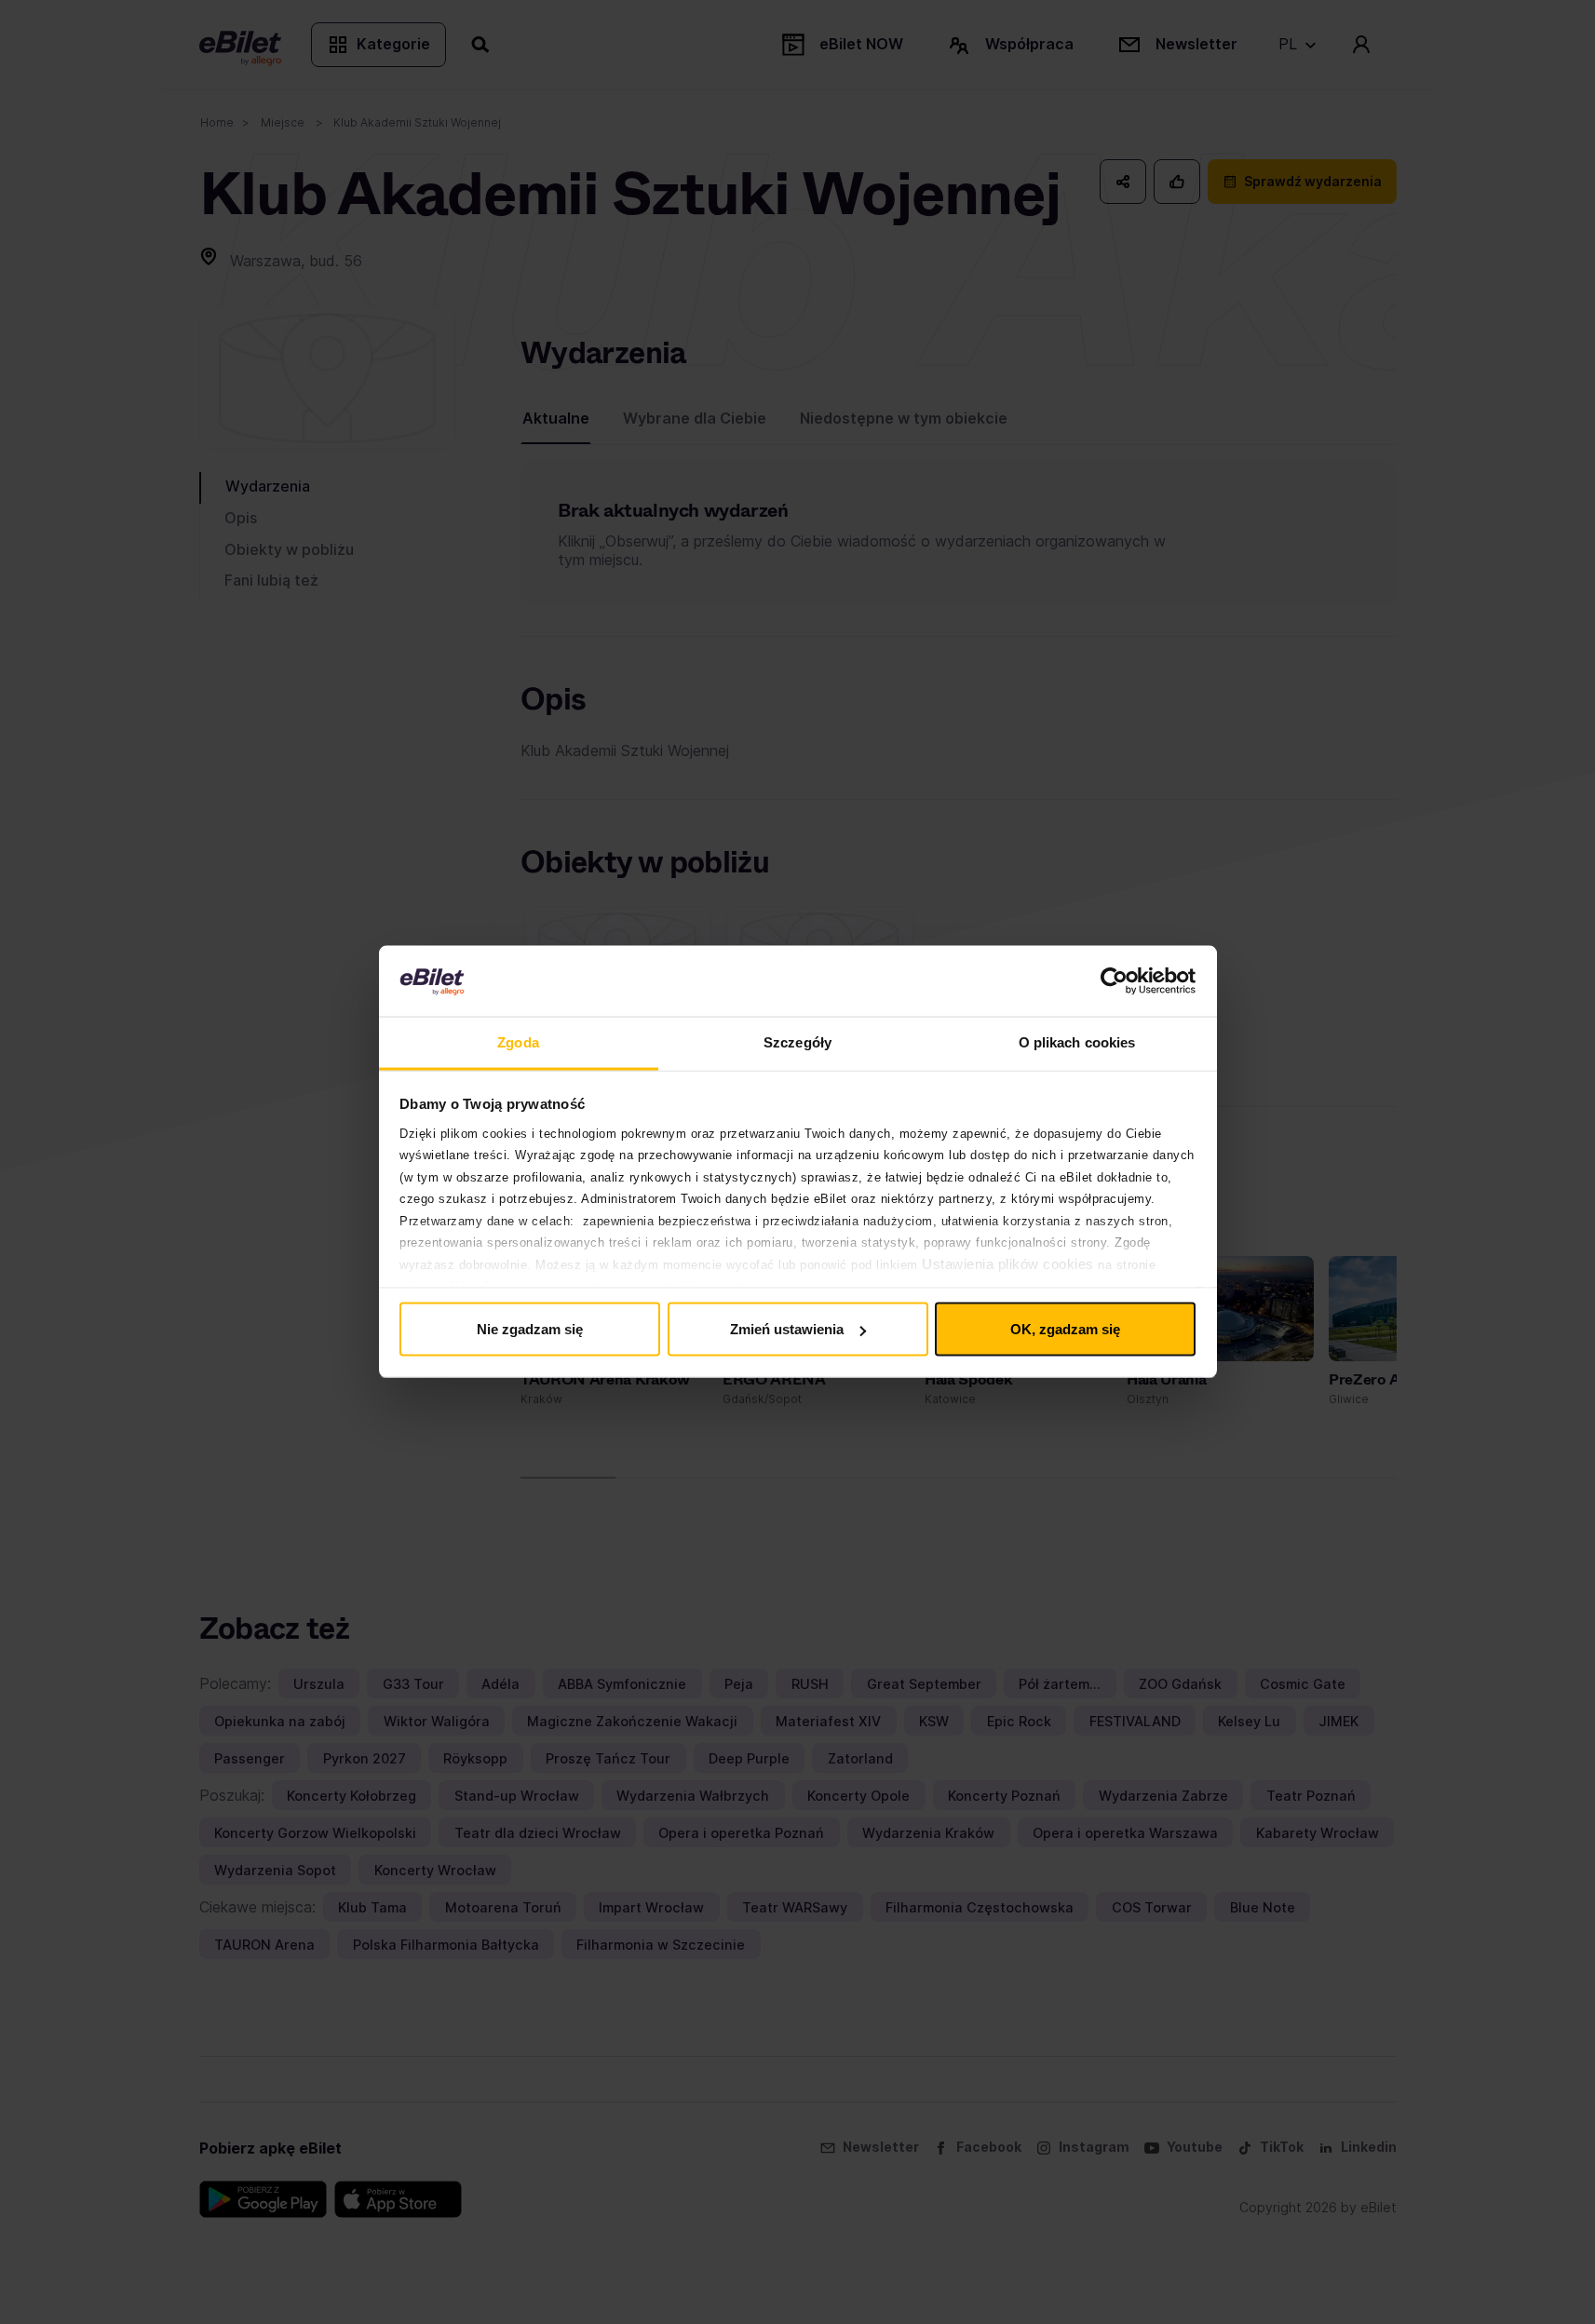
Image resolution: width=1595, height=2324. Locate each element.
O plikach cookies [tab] (1077, 1042)
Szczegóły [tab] (797, 1042)
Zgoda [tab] (518, 1042)
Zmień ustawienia (787, 1329)
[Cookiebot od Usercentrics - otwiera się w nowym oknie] (1114, 981)
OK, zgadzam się (1065, 1329)
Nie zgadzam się (530, 1329)
